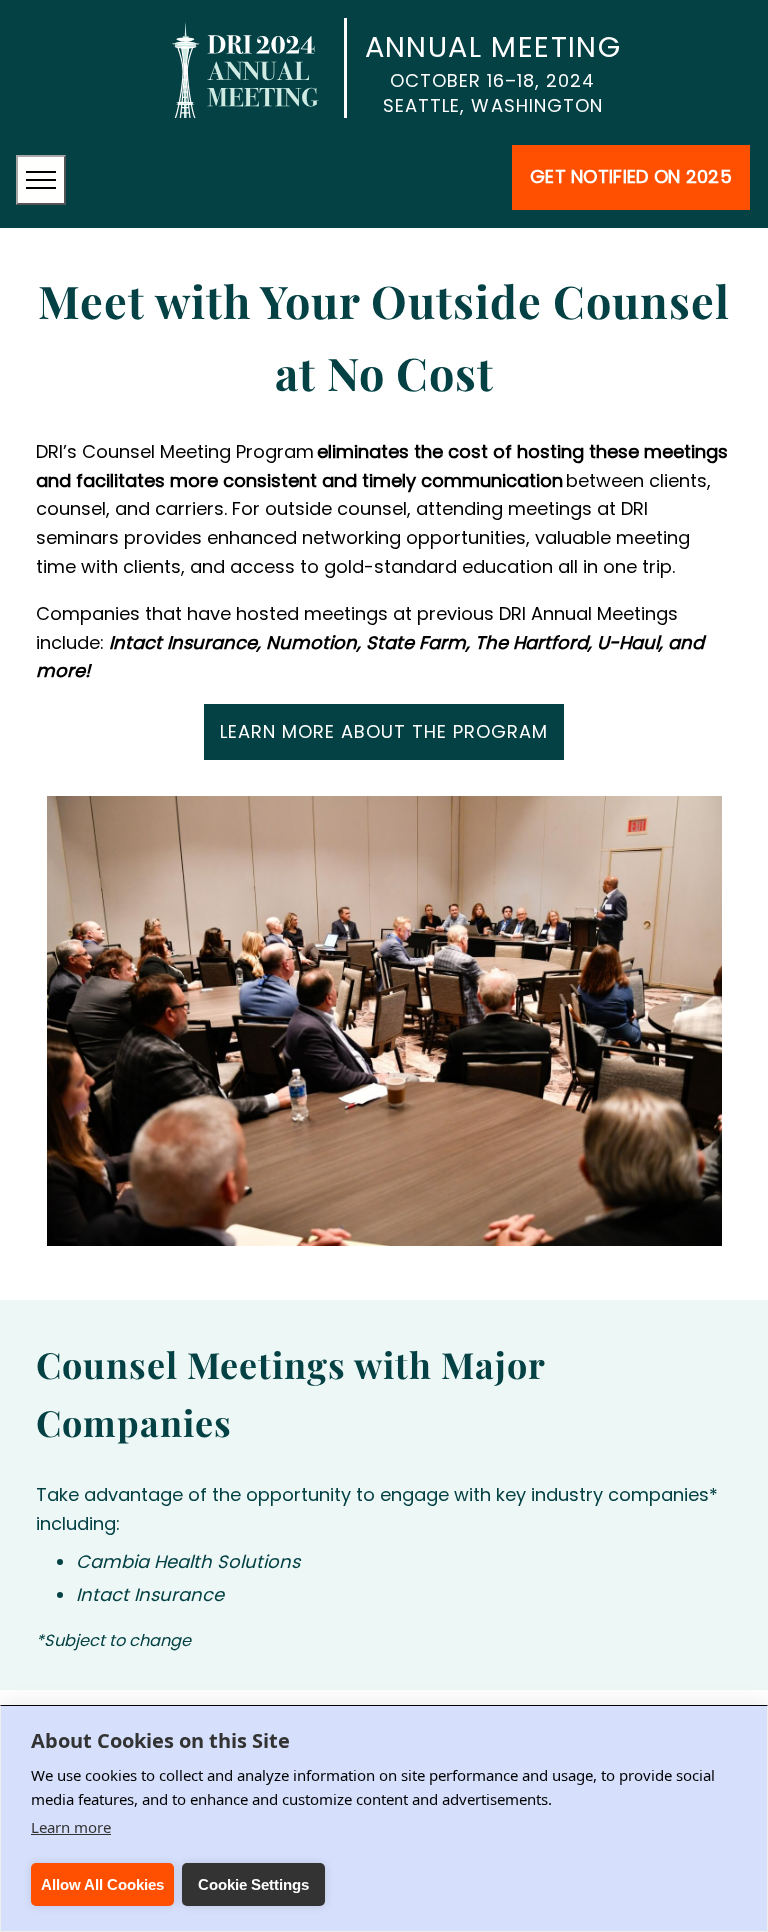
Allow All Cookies (102, 1884)
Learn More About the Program (384, 731)
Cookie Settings (253, 1884)
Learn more (71, 1827)
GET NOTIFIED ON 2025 (631, 176)
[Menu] (41, 180)
